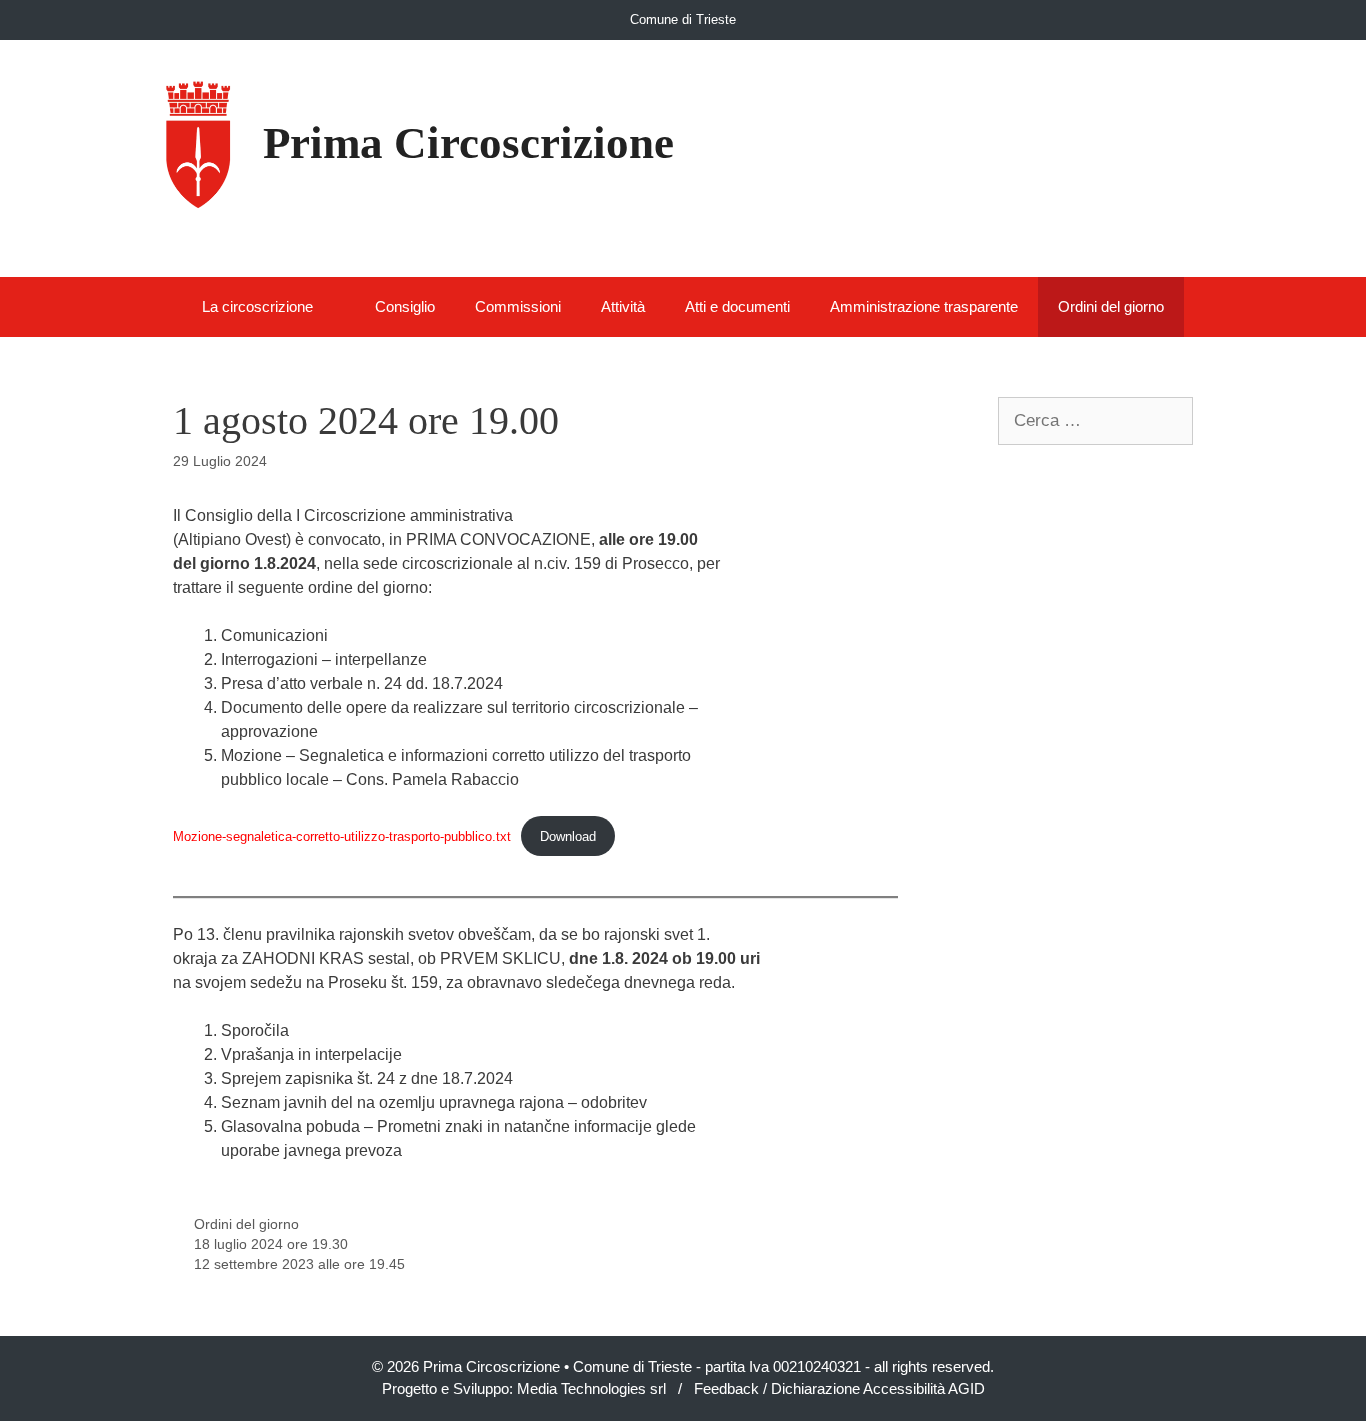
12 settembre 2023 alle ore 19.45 (299, 1264)
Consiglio (405, 306)
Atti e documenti (737, 306)
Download (568, 836)
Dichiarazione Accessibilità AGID (878, 1388)
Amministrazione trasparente (924, 306)
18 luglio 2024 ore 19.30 (271, 1244)
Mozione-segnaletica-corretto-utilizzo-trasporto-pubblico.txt (342, 836)
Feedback (726, 1388)
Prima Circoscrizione (468, 143)
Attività (623, 306)
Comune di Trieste (683, 19)
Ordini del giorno (1111, 306)
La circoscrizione (257, 306)
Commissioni (518, 306)
